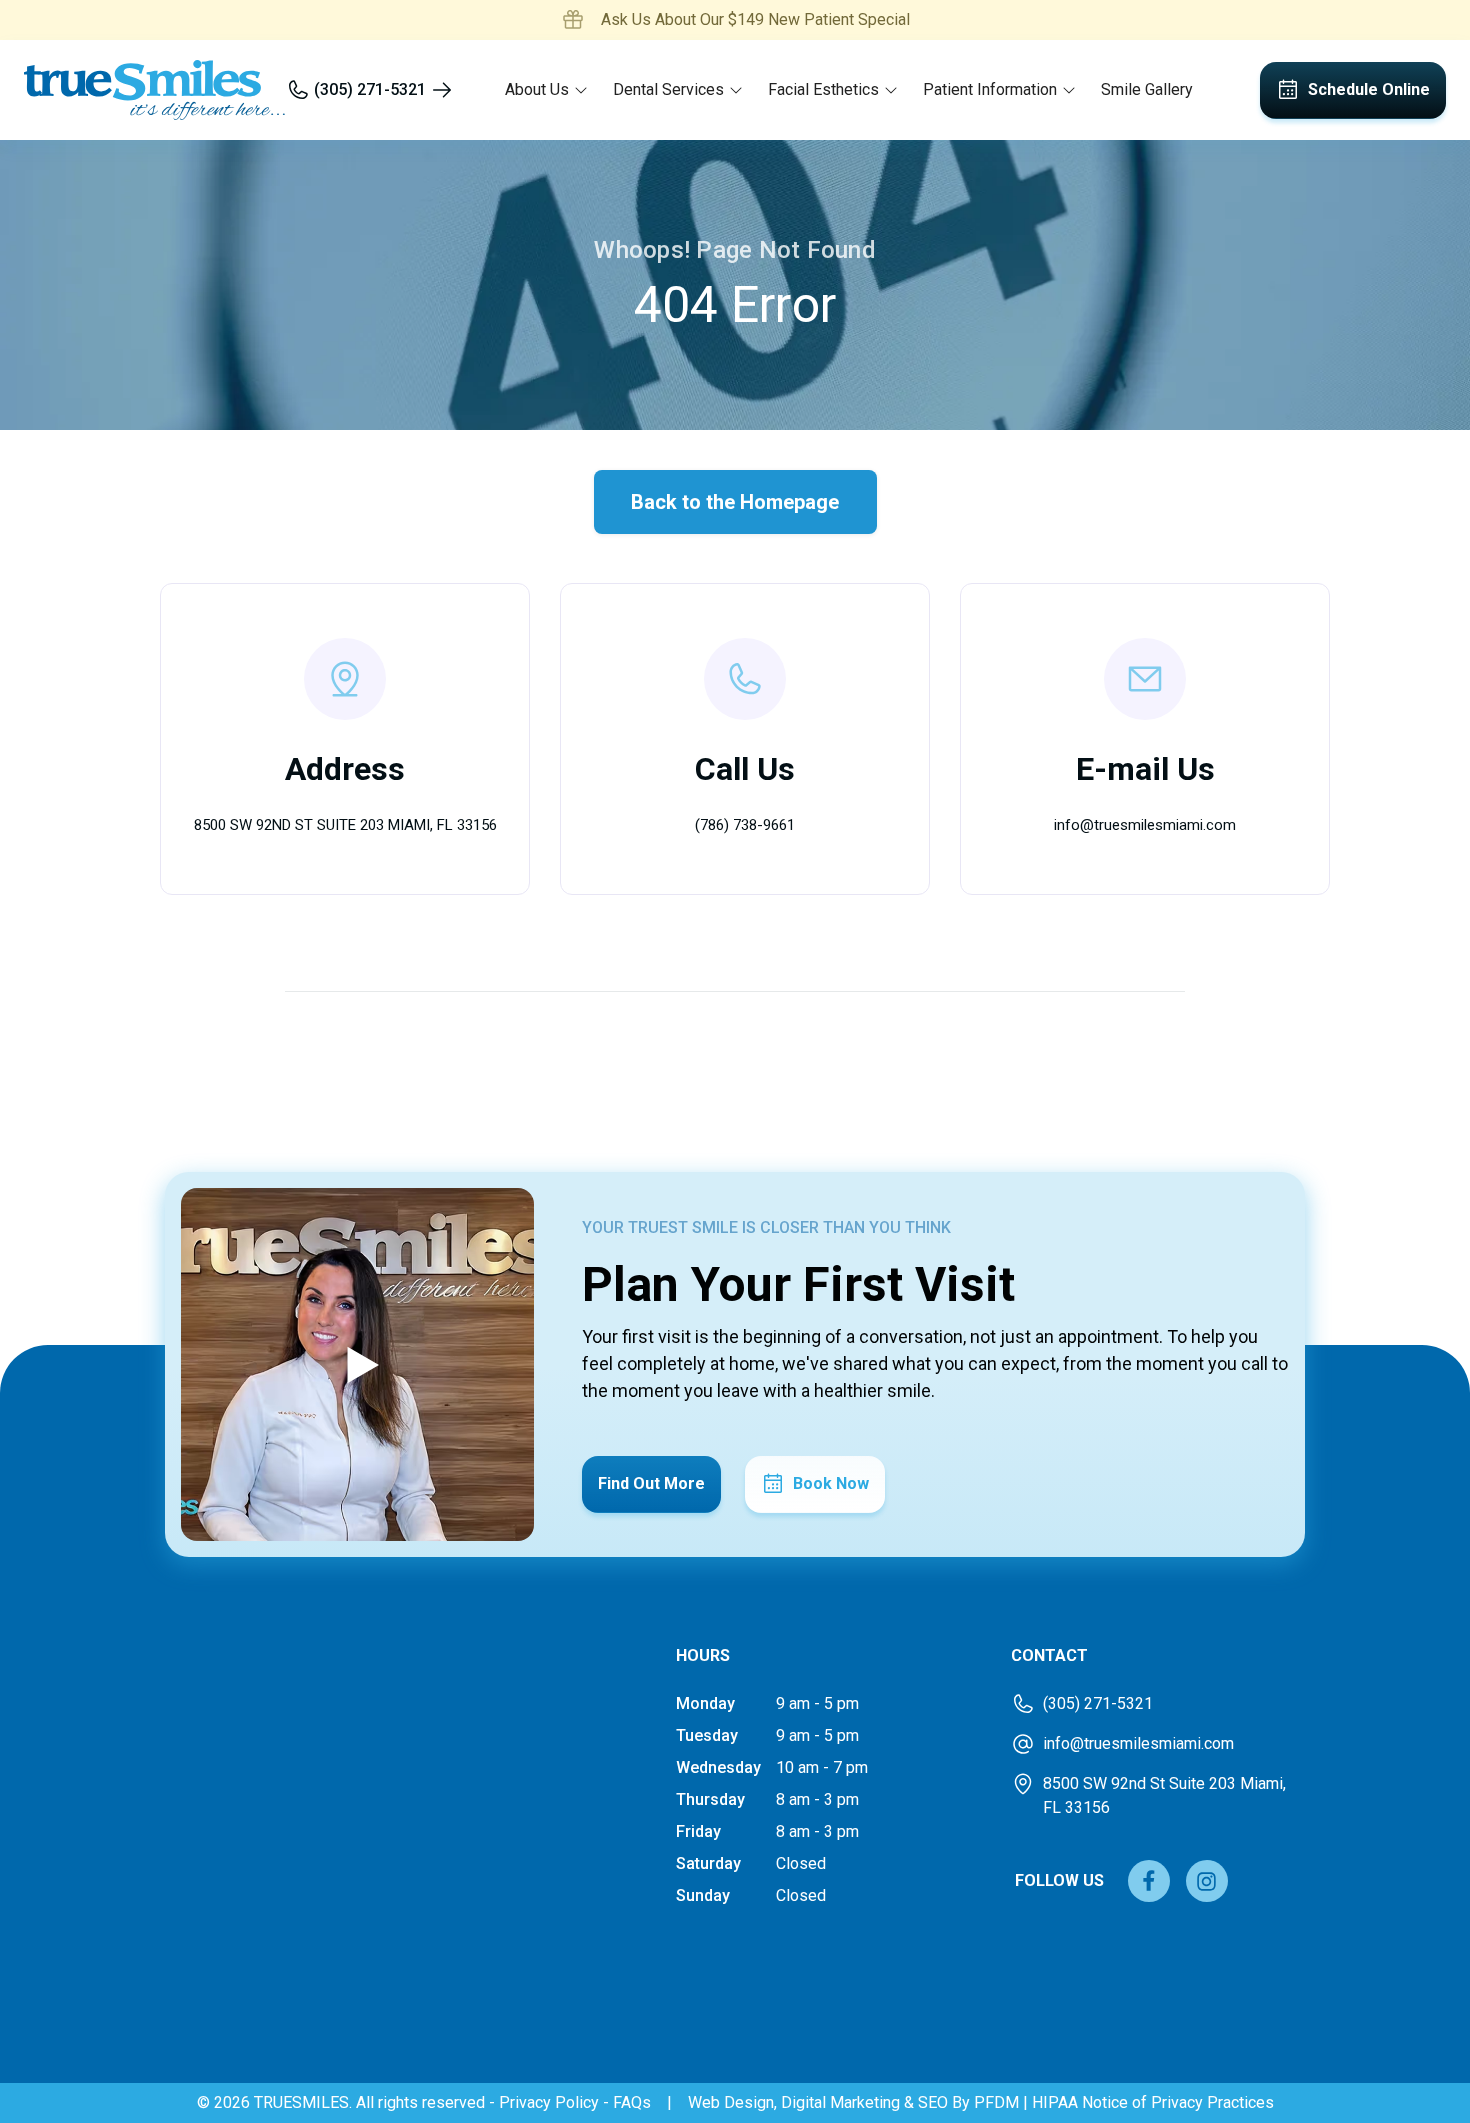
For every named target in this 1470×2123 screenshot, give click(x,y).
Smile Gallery (1147, 89)
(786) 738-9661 (745, 825)
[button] (547, 90)
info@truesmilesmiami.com (1145, 825)
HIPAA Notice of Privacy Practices (1153, 2102)
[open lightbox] (357, 1364)
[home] (155, 90)
